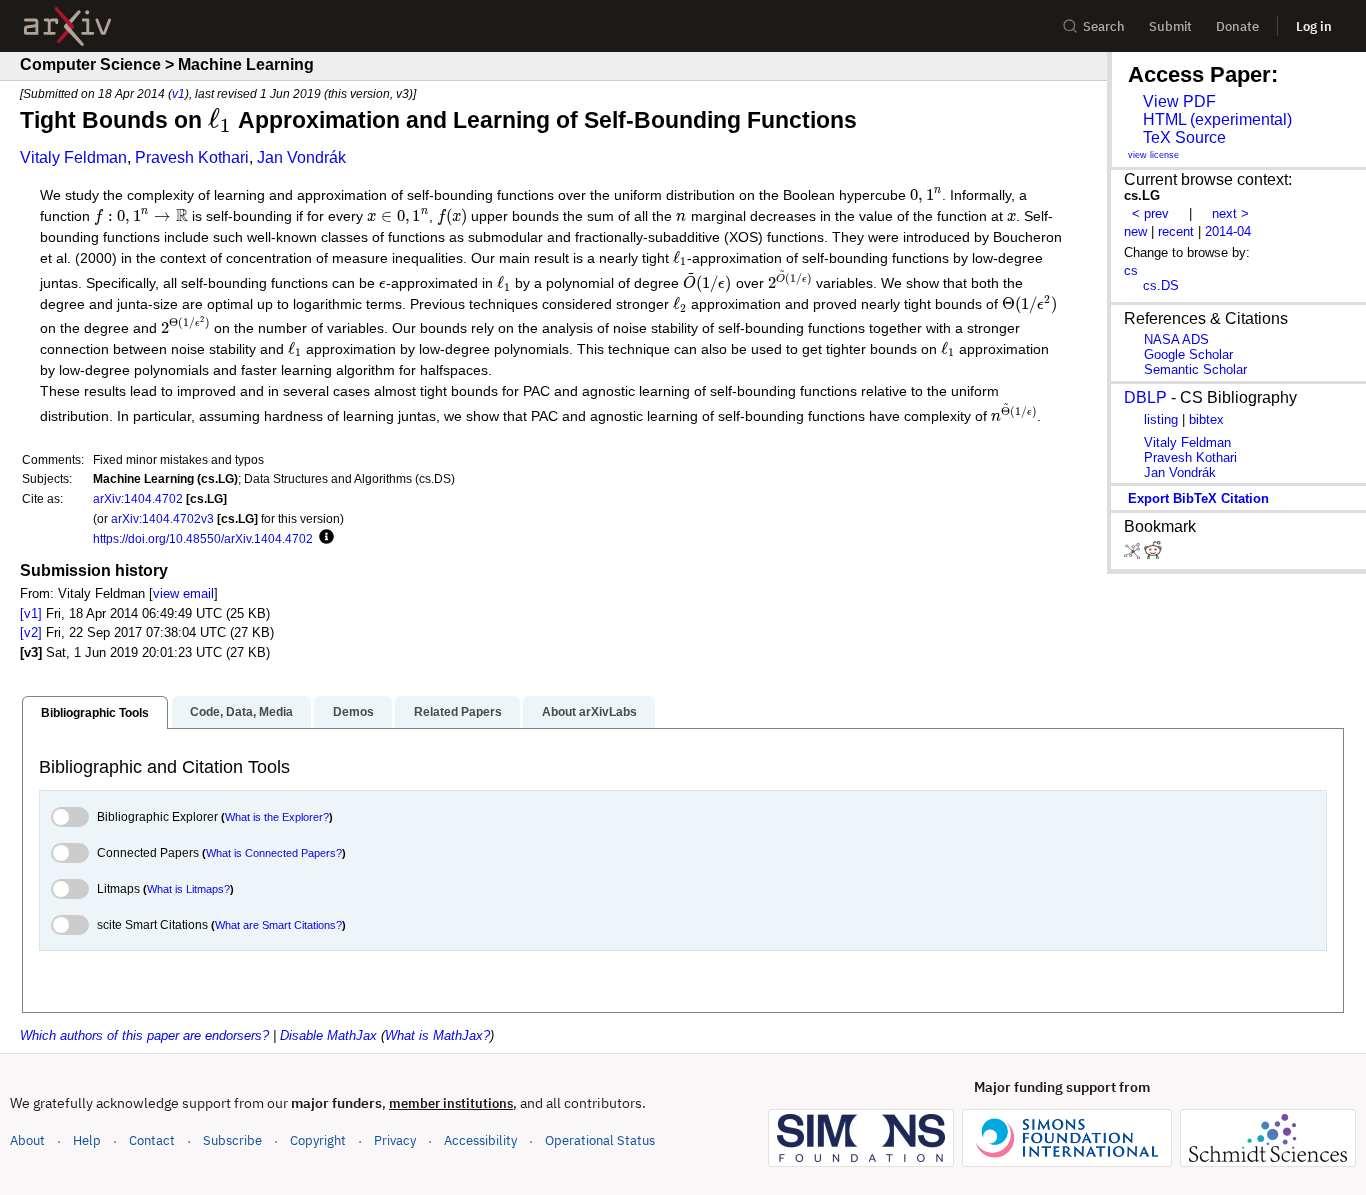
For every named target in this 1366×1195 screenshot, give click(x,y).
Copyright (318, 1140)
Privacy (395, 1140)
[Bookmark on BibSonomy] (1134, 554)
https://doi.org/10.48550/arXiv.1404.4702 (203, 538)
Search (1104, 26)
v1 (178, 93)
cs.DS (1161, 285)
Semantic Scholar (1195, 369)
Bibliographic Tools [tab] (95, 713)
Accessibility (480, 1140)
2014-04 (1228, 231)
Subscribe (232, 1140)
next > (1230, 213)
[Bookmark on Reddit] (1153, 554)
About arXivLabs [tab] (589, 712)
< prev (1150, 213)
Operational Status (600, 1140)
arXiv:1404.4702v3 (162, 518)
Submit (1170, 26)
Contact (152, 1140)
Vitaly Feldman (73, 157)
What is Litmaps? (188, 889)
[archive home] (67, 26)
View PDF (1179, 101)
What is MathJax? (437, 1035)
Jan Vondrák (301, 157)
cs (1131, 270)
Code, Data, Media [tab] (241, 712)
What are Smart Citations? (278, 925)
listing (1161, 419)
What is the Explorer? (277, 817)
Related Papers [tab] (458, 712)
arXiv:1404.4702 (138, 498)
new (1135, 231)
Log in (1314, 26)
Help (87, 1140)
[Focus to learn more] (323, 538)
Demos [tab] (353, 712)
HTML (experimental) (1217, 119)
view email (183, 593)
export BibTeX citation (1198, 498)
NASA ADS (1176, 339)
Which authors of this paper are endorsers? (144, 1035)
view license (1153, 155)
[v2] (31, 632)
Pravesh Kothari (192, 157)
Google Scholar (1188, 354)
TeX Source (1184, 137)
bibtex (1206, 419)
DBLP (1145, 397)
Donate (1237, 26)
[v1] (31, 613)
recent (1176, 231)
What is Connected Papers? (274, 853)
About (27, 1140)
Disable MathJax (328, 1035)
